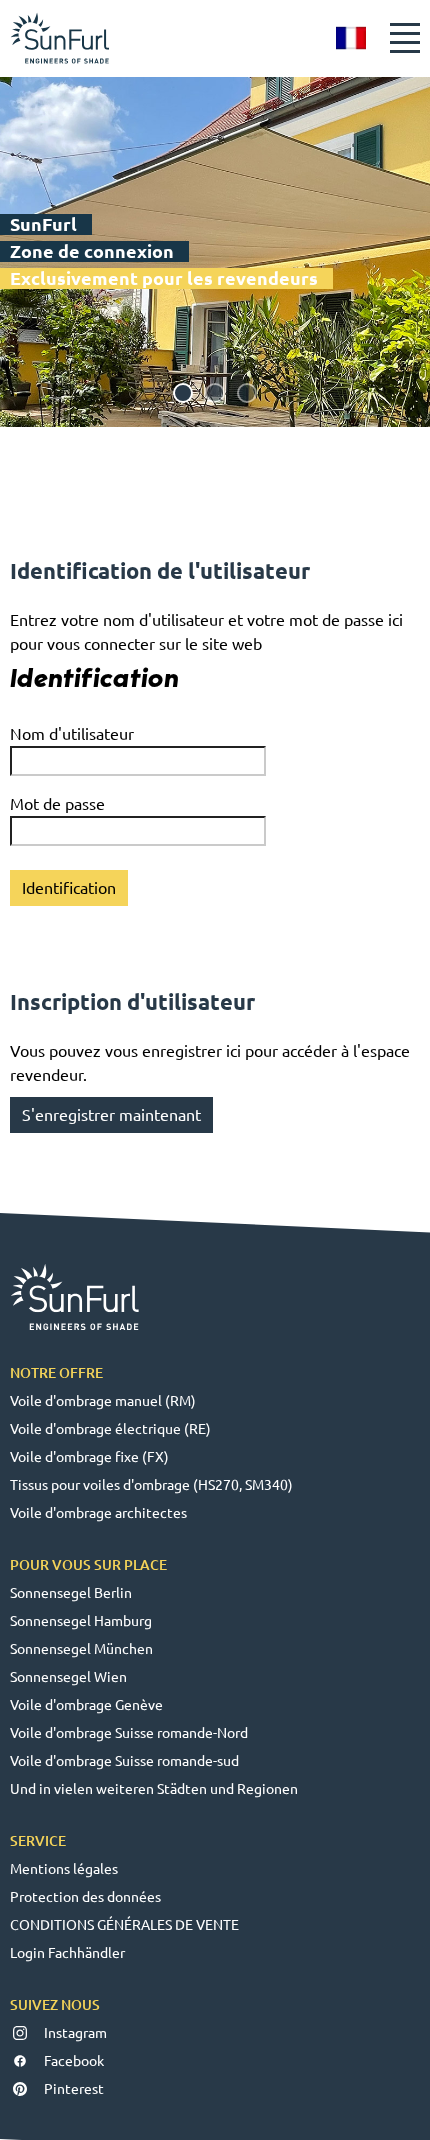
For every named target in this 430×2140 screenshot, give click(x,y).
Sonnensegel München (81, 1649)
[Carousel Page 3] (247, 393)
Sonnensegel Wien (68, 1677)
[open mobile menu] (405, 38)
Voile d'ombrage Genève (86, 1705)
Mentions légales (64, 1869)
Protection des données (85, 1897)
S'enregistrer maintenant (111, 1115)
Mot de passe (57, 804)
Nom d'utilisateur (72, 734)
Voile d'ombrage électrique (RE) (110, 1429)
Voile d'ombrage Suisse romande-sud (124, 1761)
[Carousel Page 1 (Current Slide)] (183, 393)
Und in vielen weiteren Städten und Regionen (154, 1789)
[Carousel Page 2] (215, 393)
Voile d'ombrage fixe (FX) (89, 1457)
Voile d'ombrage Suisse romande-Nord (129, 1733)
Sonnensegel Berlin (71, 1593)
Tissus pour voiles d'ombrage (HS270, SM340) (151, 1485)
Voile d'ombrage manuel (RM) (103, 1401)
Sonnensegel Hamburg (81, 1621)
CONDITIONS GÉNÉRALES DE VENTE (124, 1925)
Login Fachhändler (67, 1953)
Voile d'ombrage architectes (98, 1513)
